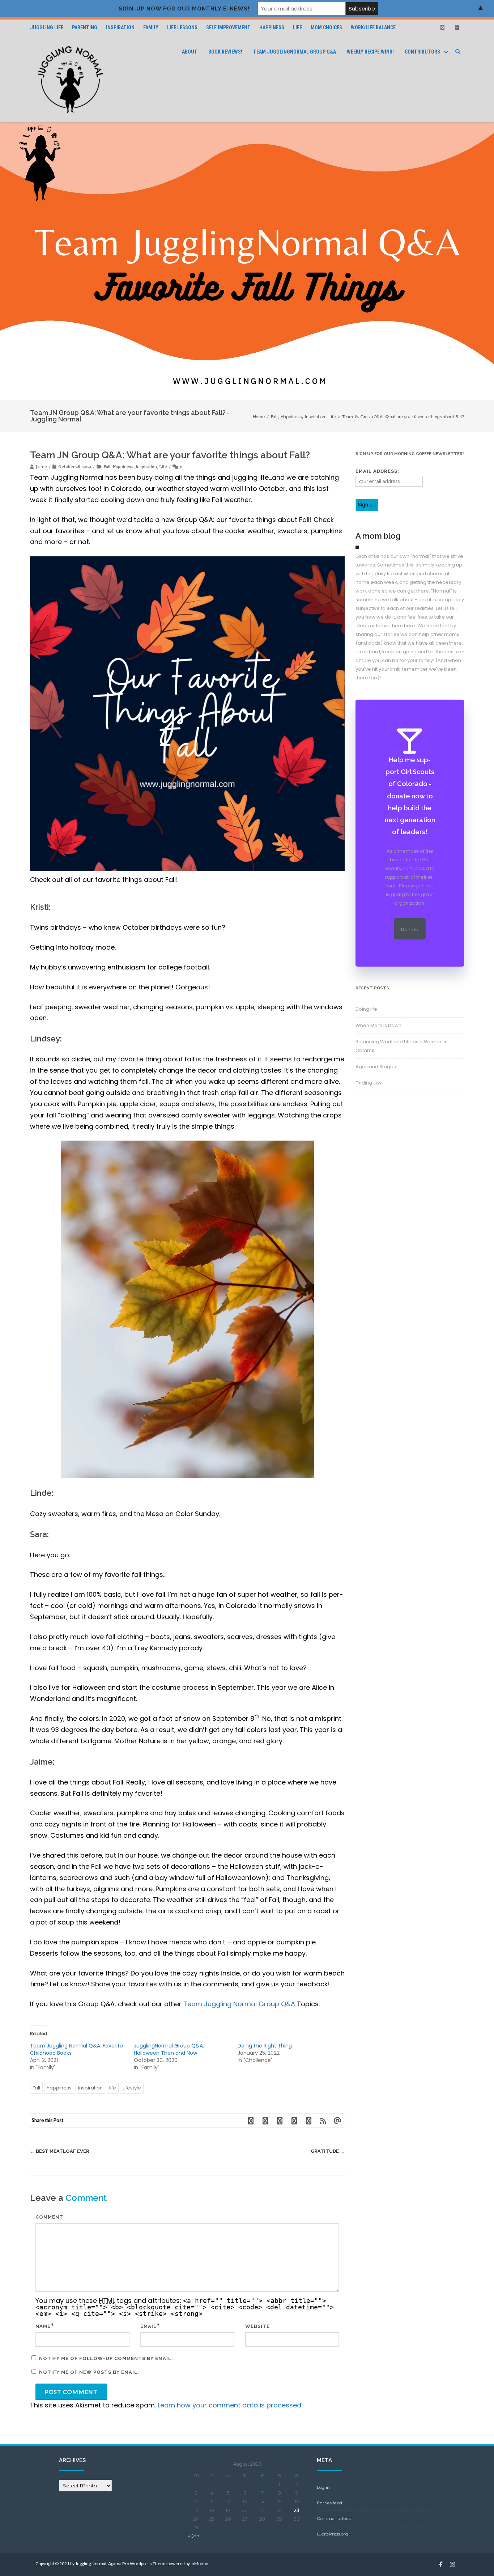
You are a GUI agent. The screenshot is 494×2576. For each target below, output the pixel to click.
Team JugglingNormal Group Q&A (295, 52)
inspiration (90, 2088)
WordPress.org (333, 2534)
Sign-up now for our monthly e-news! (184, 9)
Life (297, 27)
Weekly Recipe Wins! (370, 52)
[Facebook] (442, 27)
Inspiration (120, 27)
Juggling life (47, 27)
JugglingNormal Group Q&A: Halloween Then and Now (169, 2049)
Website (257, 2326)
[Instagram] (457, 27)
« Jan (194, 2536)
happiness (59, 2088)
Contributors (422, 52)
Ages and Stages (376, 1067)
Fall (107, 466)
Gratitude (328, 2151)
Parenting (85, 27)
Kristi (39, 907)
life (113, 2088)
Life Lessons (182, 27)
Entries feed (329, 2503)
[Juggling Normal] (71, 79)
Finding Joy (369, 1083)
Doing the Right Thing (265, 2046)
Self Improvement (228, 27)
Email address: (377, 471)
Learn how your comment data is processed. (230, 2405)
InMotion (199, 2564)
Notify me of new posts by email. (89, 2372)
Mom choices (326, 27)
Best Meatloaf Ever (60, 2151)
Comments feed (334, 2518)
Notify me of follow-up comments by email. (106, 2358)
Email (148, 2326)
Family (151, 27)
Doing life (366, 1009)
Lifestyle (132, 2088)
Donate (410, 930)
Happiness (272, 27)
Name (43, 2326)
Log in (323, 2487)
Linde (41, 1493)
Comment (49, 2217)
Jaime (41, 1762)
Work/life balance (373, 27)
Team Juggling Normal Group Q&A (240, 2004)
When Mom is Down (378, 1025)
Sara (39, 1534)
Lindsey (45, 1039)
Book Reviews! (225, 52)
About (190, 52)
